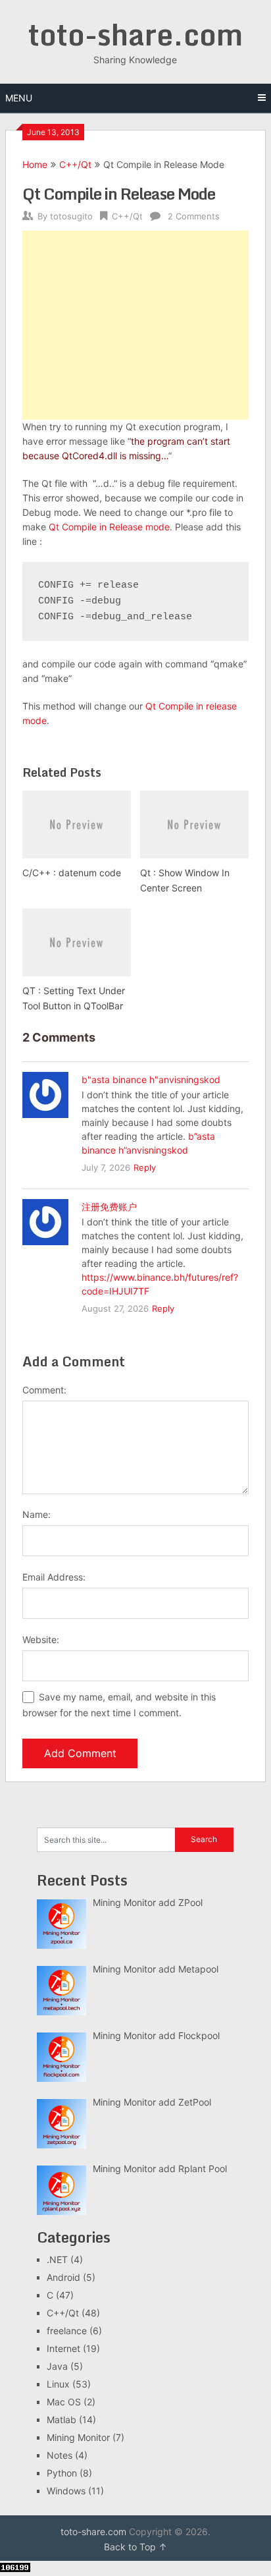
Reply (145, 1167)
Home (35, 164)
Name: (37, 1514)
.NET (57, 2259)
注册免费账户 (109, 1207)
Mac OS (64, 2402)
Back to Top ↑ (135, 2547)
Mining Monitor (78, 2437)
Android (63, 2277)
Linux (58, 2384)
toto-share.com (135, 34)
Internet (63, 2348)
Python (62, 2473)
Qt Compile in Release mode (109, 527)
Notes (60, 2455)
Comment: (44, 1390)
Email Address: (54, 1577)
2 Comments (194, 216)
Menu (19, 98)
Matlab (62, 2420)
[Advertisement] (135, 325)
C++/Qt (75, 164)
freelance (67, 2331)
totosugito (71, 216)
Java (57, 2366)
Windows (66, 2491)
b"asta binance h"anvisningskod (151, 1079)
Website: (41, 1639)
